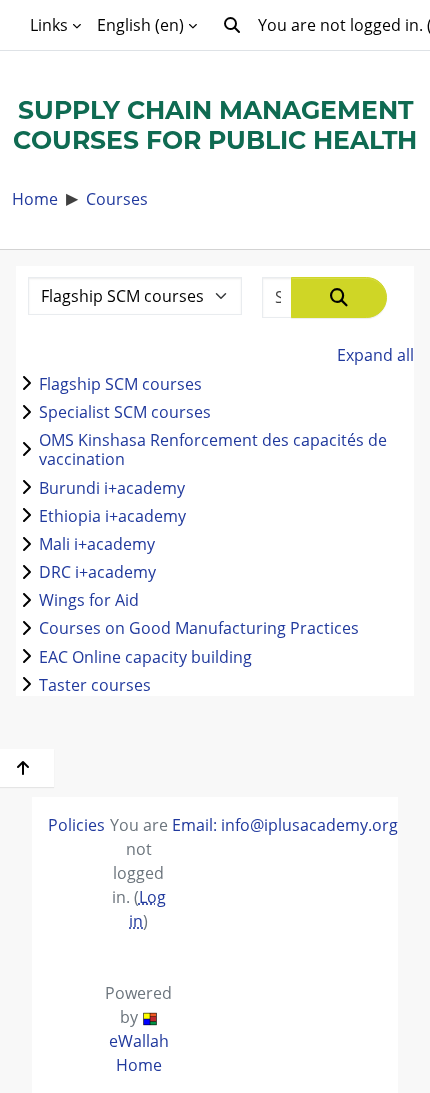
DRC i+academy (97, 571)
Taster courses (95, 684)
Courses (117, 198)
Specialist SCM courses (125, 411)
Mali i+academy (97, 543)
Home (35, 198)
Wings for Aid (89, 599)
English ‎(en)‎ (140, 24)
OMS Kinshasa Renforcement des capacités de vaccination (213, 449)
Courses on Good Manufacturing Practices (199, 627)
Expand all (375, 354)
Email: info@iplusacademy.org (285, 824)
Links (49, 24)
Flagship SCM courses (120, 383)
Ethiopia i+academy (112, 515)
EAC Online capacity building (145, 656)
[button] (232, 25)
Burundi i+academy (112, 487)
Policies (76, 824)
